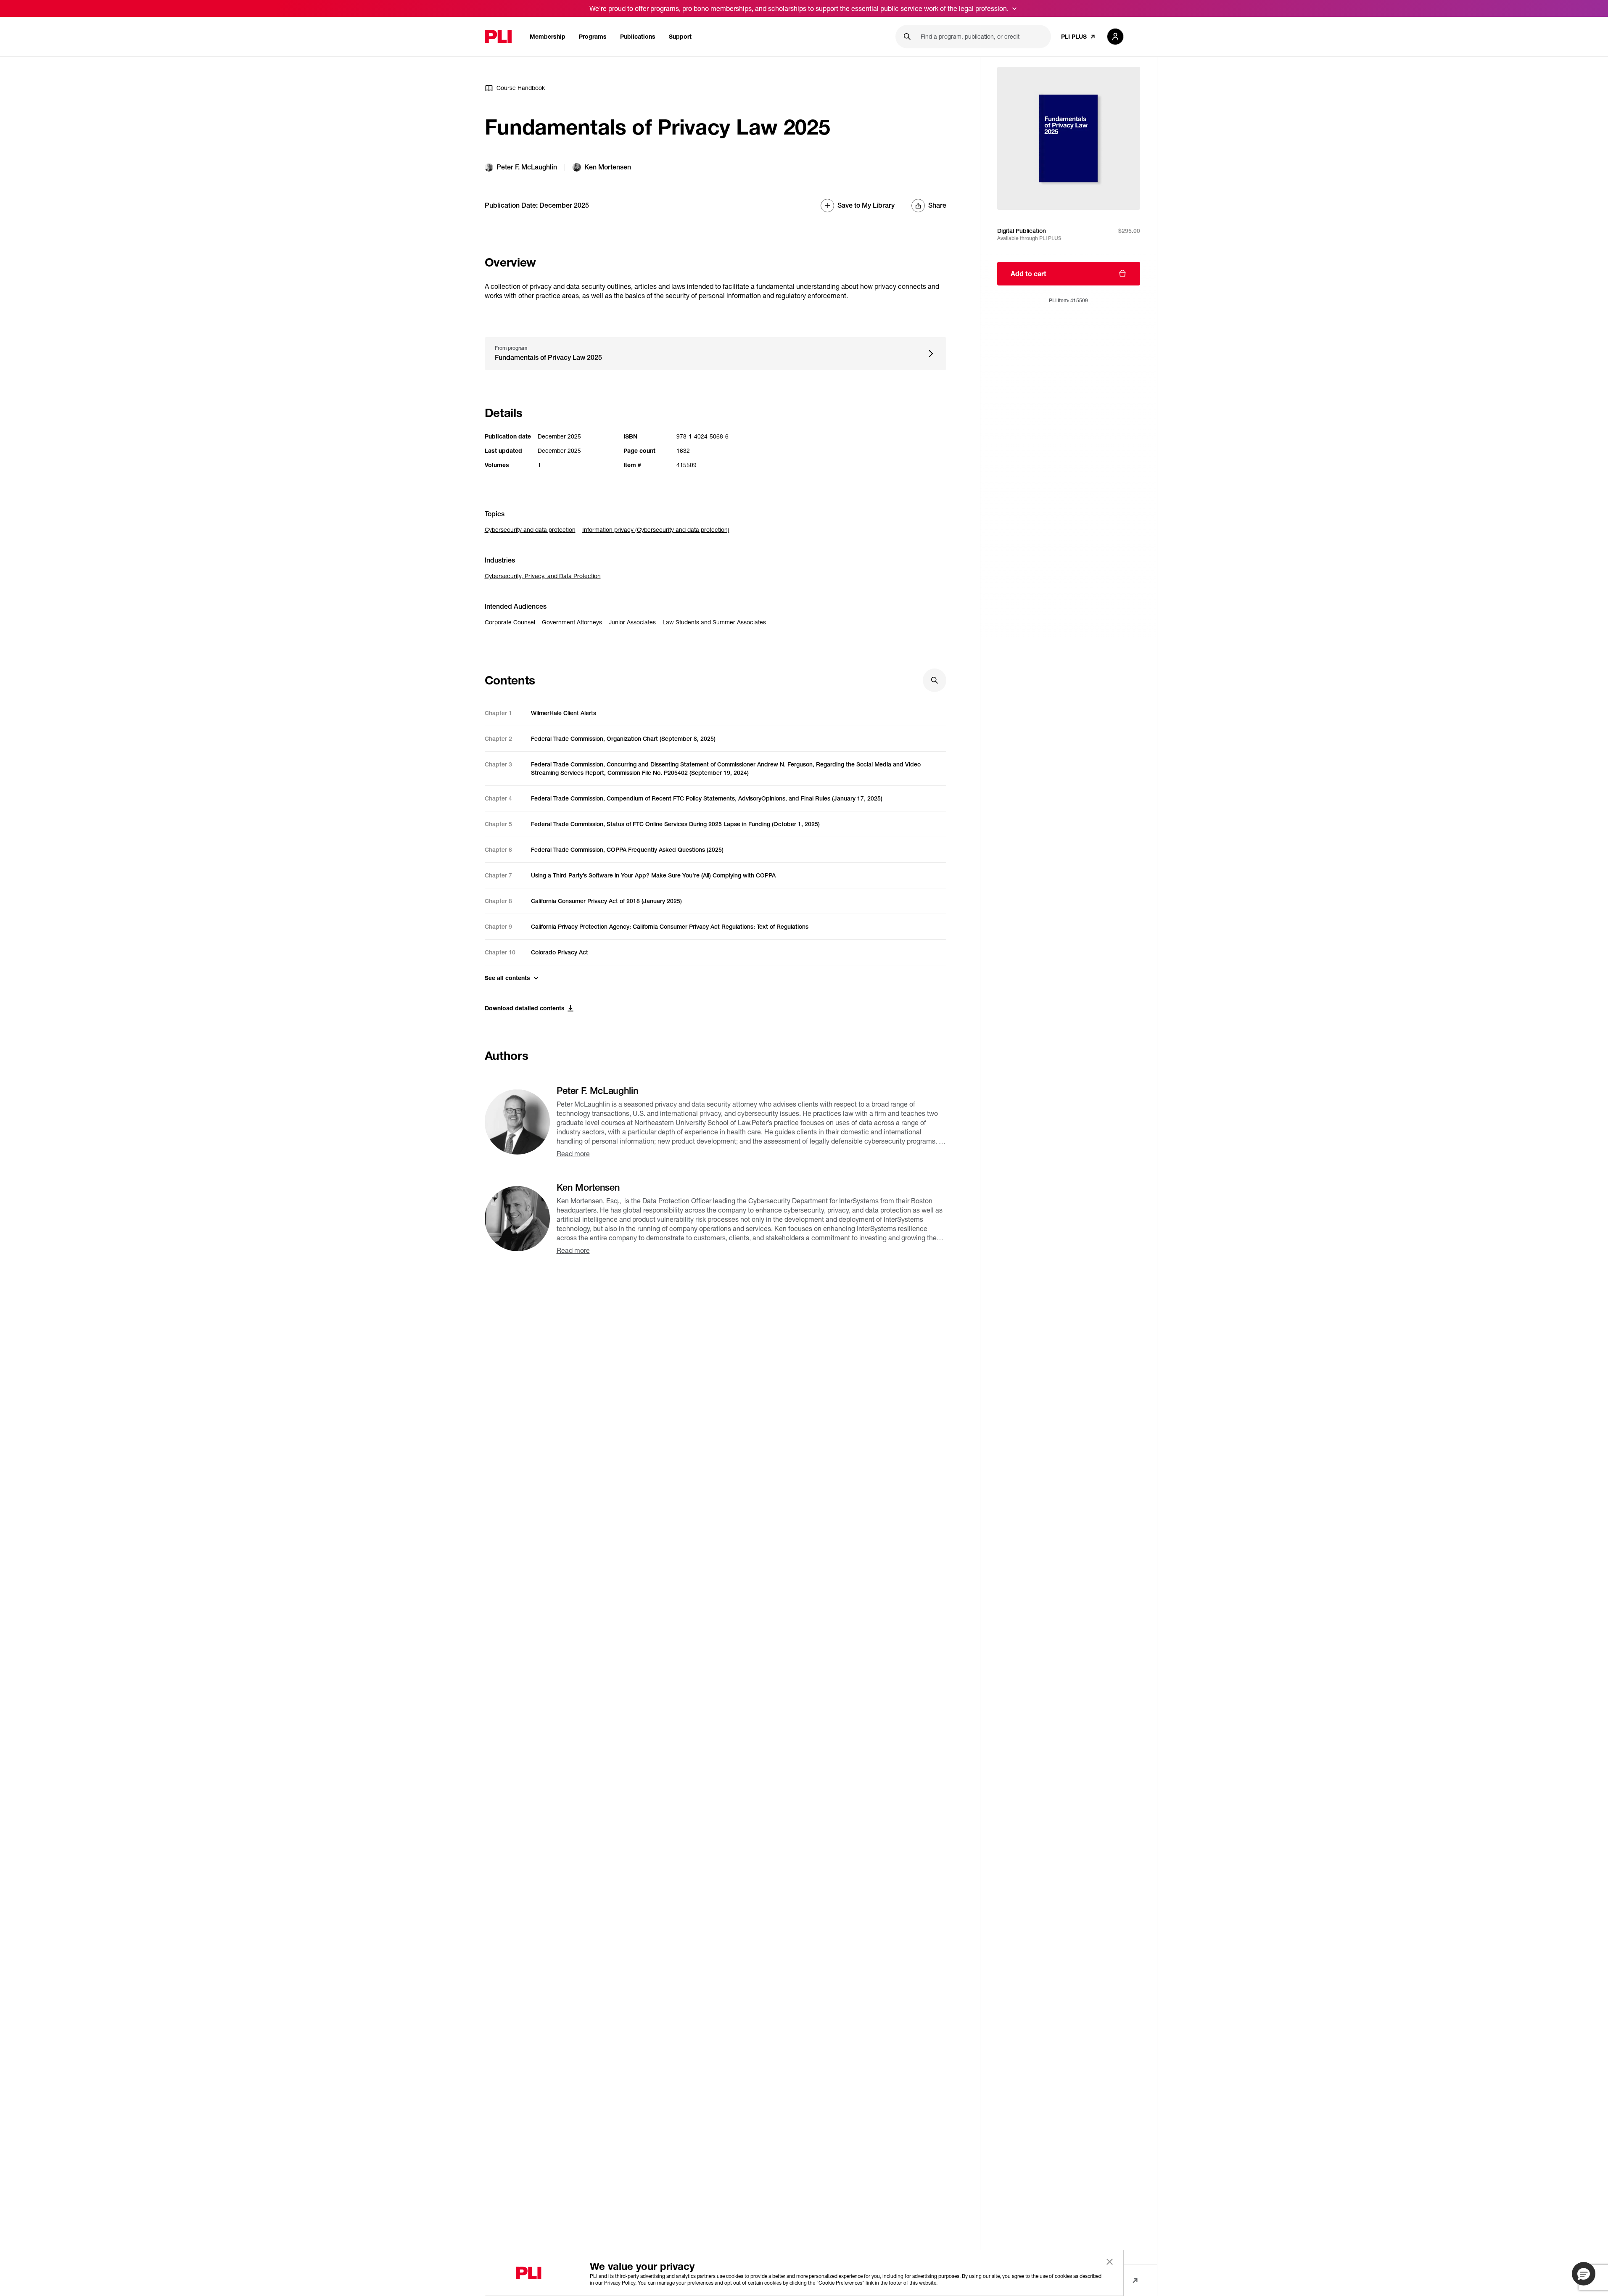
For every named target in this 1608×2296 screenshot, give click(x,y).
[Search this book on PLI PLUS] (935, 680)
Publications (638, 36)
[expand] (1014, 8)
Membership (548, 36)
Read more (573, 1153)
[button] (1584, 2274)
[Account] (1115, 37)
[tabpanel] (716, 845)
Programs (593, 36)
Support (680, 36)
